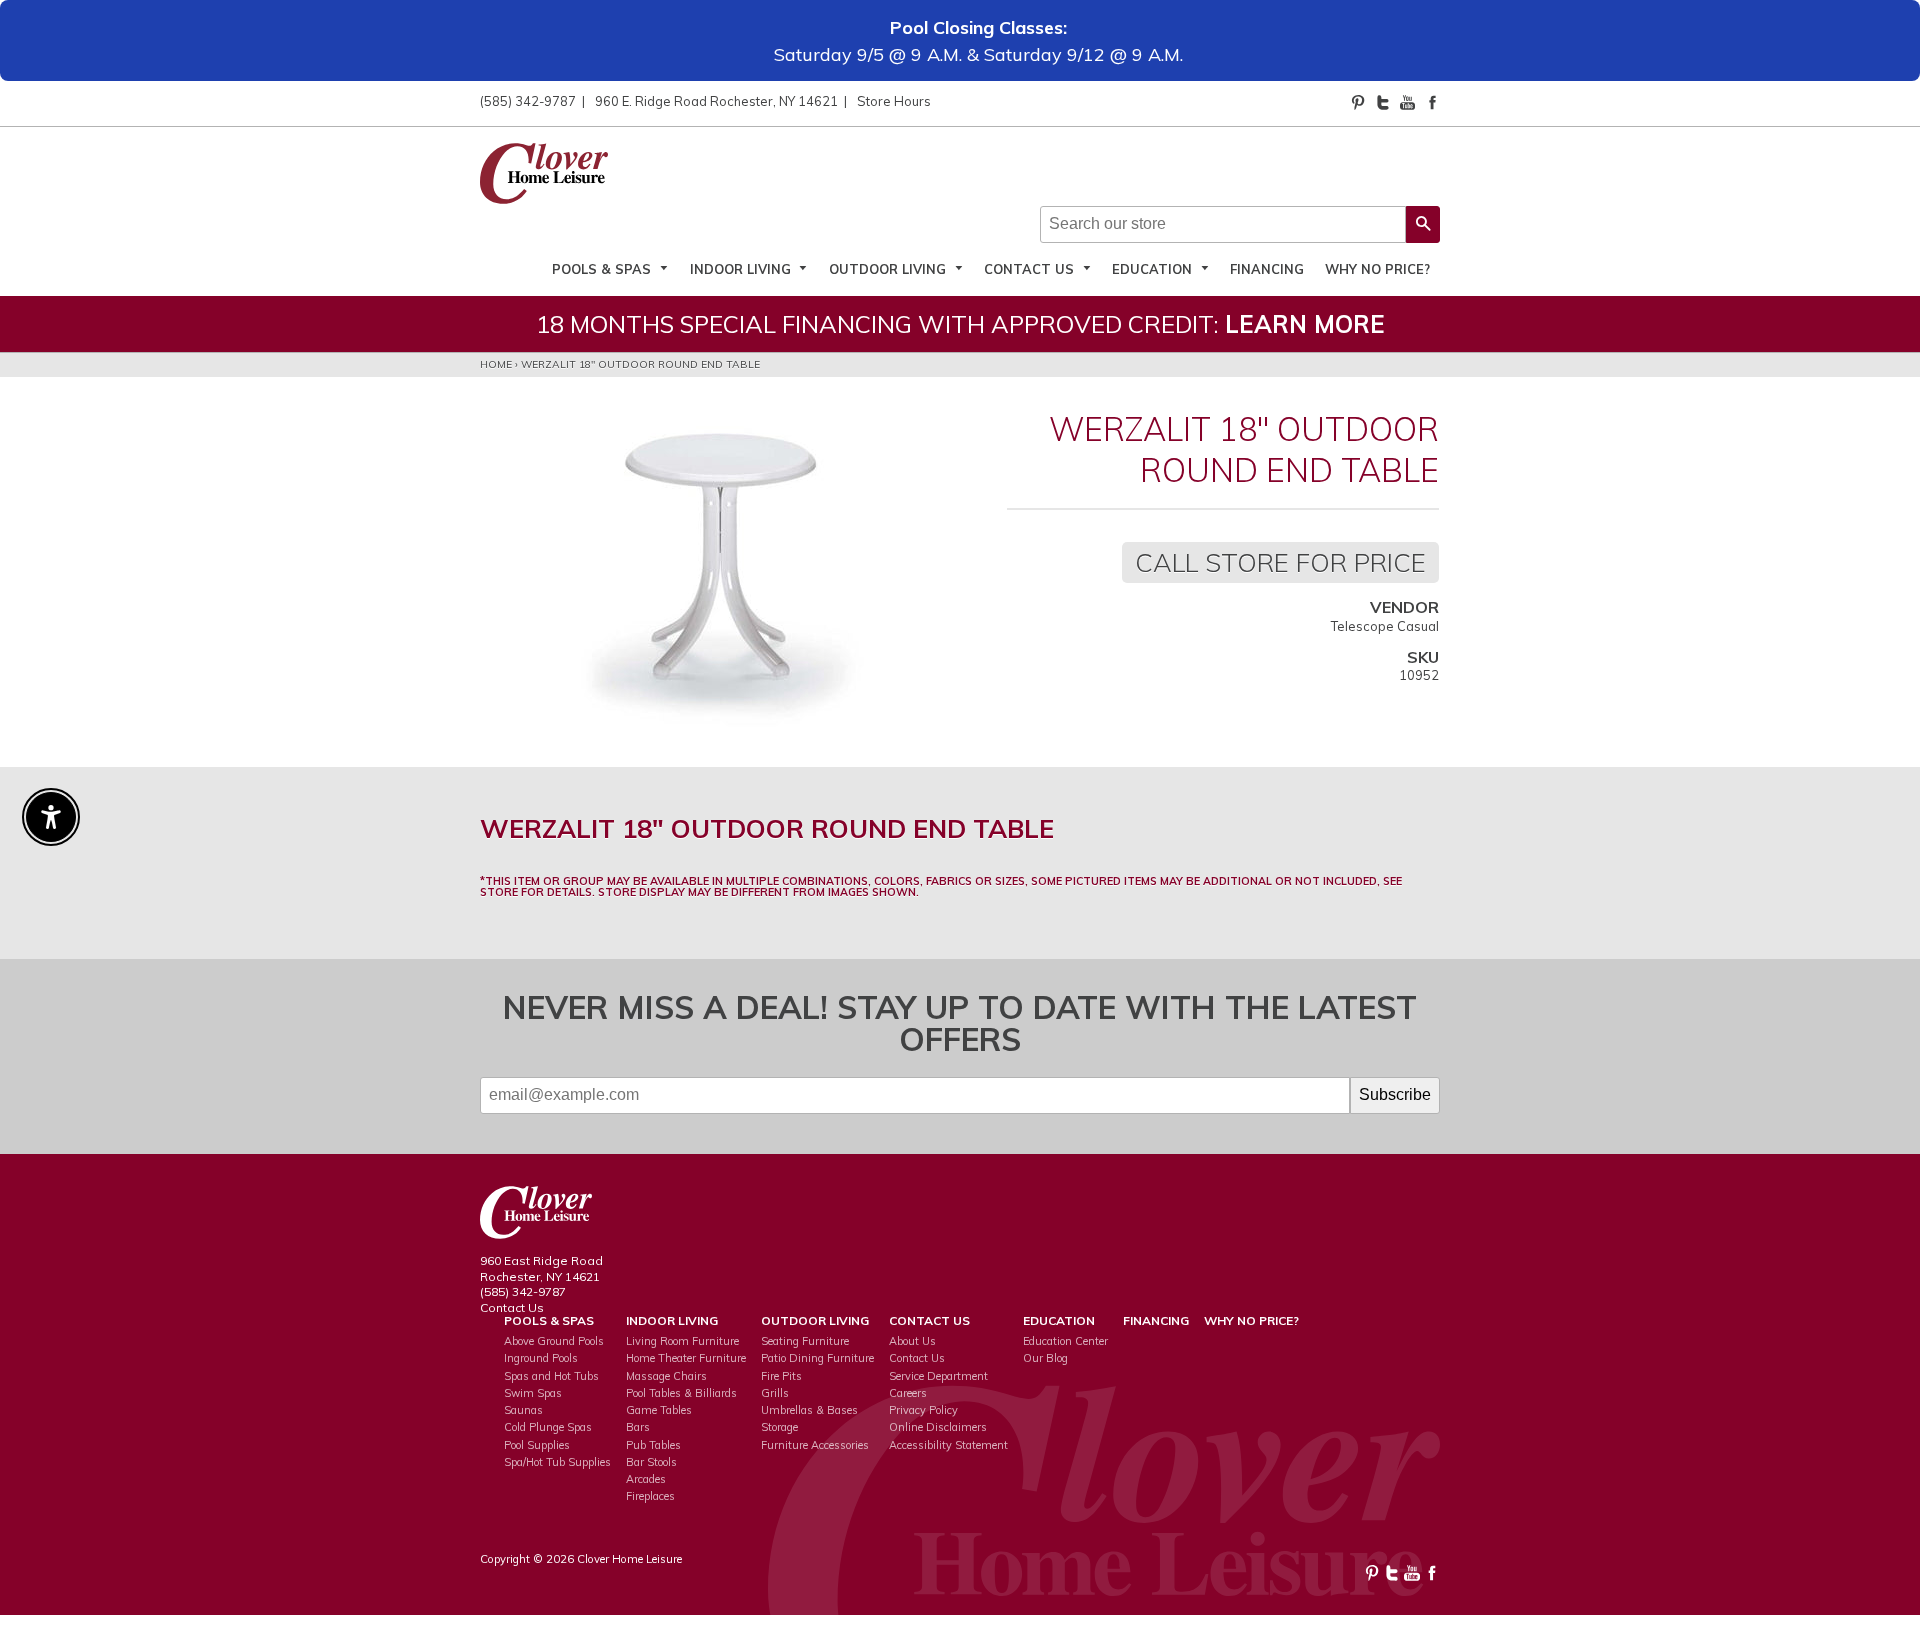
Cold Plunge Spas (548, 1427)
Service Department (938, 1376)
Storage (779, 1427)
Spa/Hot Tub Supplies (557, 1462)
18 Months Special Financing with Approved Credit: (960, 324)
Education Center (1065, 1341)
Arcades (646, 1479)
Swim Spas (533, 1393)
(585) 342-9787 (528, 101)
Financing (1267, 268)
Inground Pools (541, 1358)
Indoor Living (742, 268)
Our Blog (1045, 1358)
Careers (908, 1393)
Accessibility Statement (948, 1445)
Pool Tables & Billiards (681, 1393)
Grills (775, 1393)
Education (1154, 268)
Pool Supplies (537, 1445)
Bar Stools (651, 1462)
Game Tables (659, 1410)
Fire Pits (781, 1376)
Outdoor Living (889, 268)
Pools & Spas (603, 268)
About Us (912, 1341)
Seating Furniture (805, 1341)
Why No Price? (1377, 268)
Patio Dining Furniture (817, 1358)
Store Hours (894, 101)
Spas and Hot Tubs (551, 1376)
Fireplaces (650, 1496)
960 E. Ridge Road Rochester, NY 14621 (716, 101)
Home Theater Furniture (686, 1358)
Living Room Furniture (682, 1341)
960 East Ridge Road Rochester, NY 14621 (541, 1268)
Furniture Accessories (815, 1445)
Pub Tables (653, 1445)
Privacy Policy (923, 1410)
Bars (638, 1427)
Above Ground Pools (554, 1341)
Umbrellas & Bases (809, 1410)
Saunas (523, 1410)
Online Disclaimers (938, 1427)
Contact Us (1031, 268)
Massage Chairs (666, 1376)
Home (496, 364)
